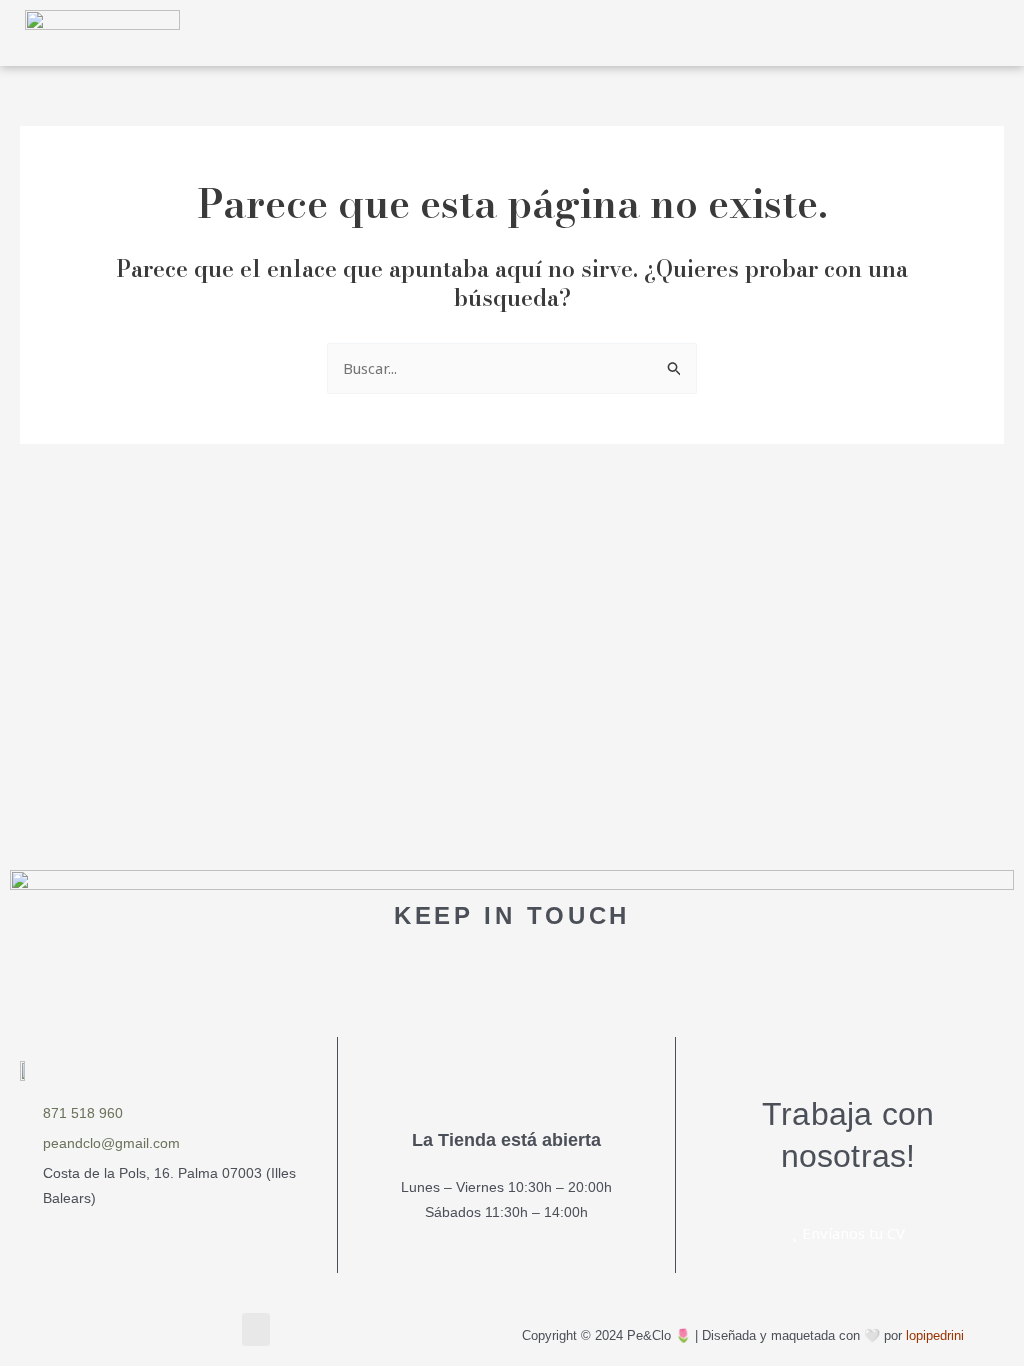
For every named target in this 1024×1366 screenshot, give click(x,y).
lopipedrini (935, 1335)
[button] (915, 32)
